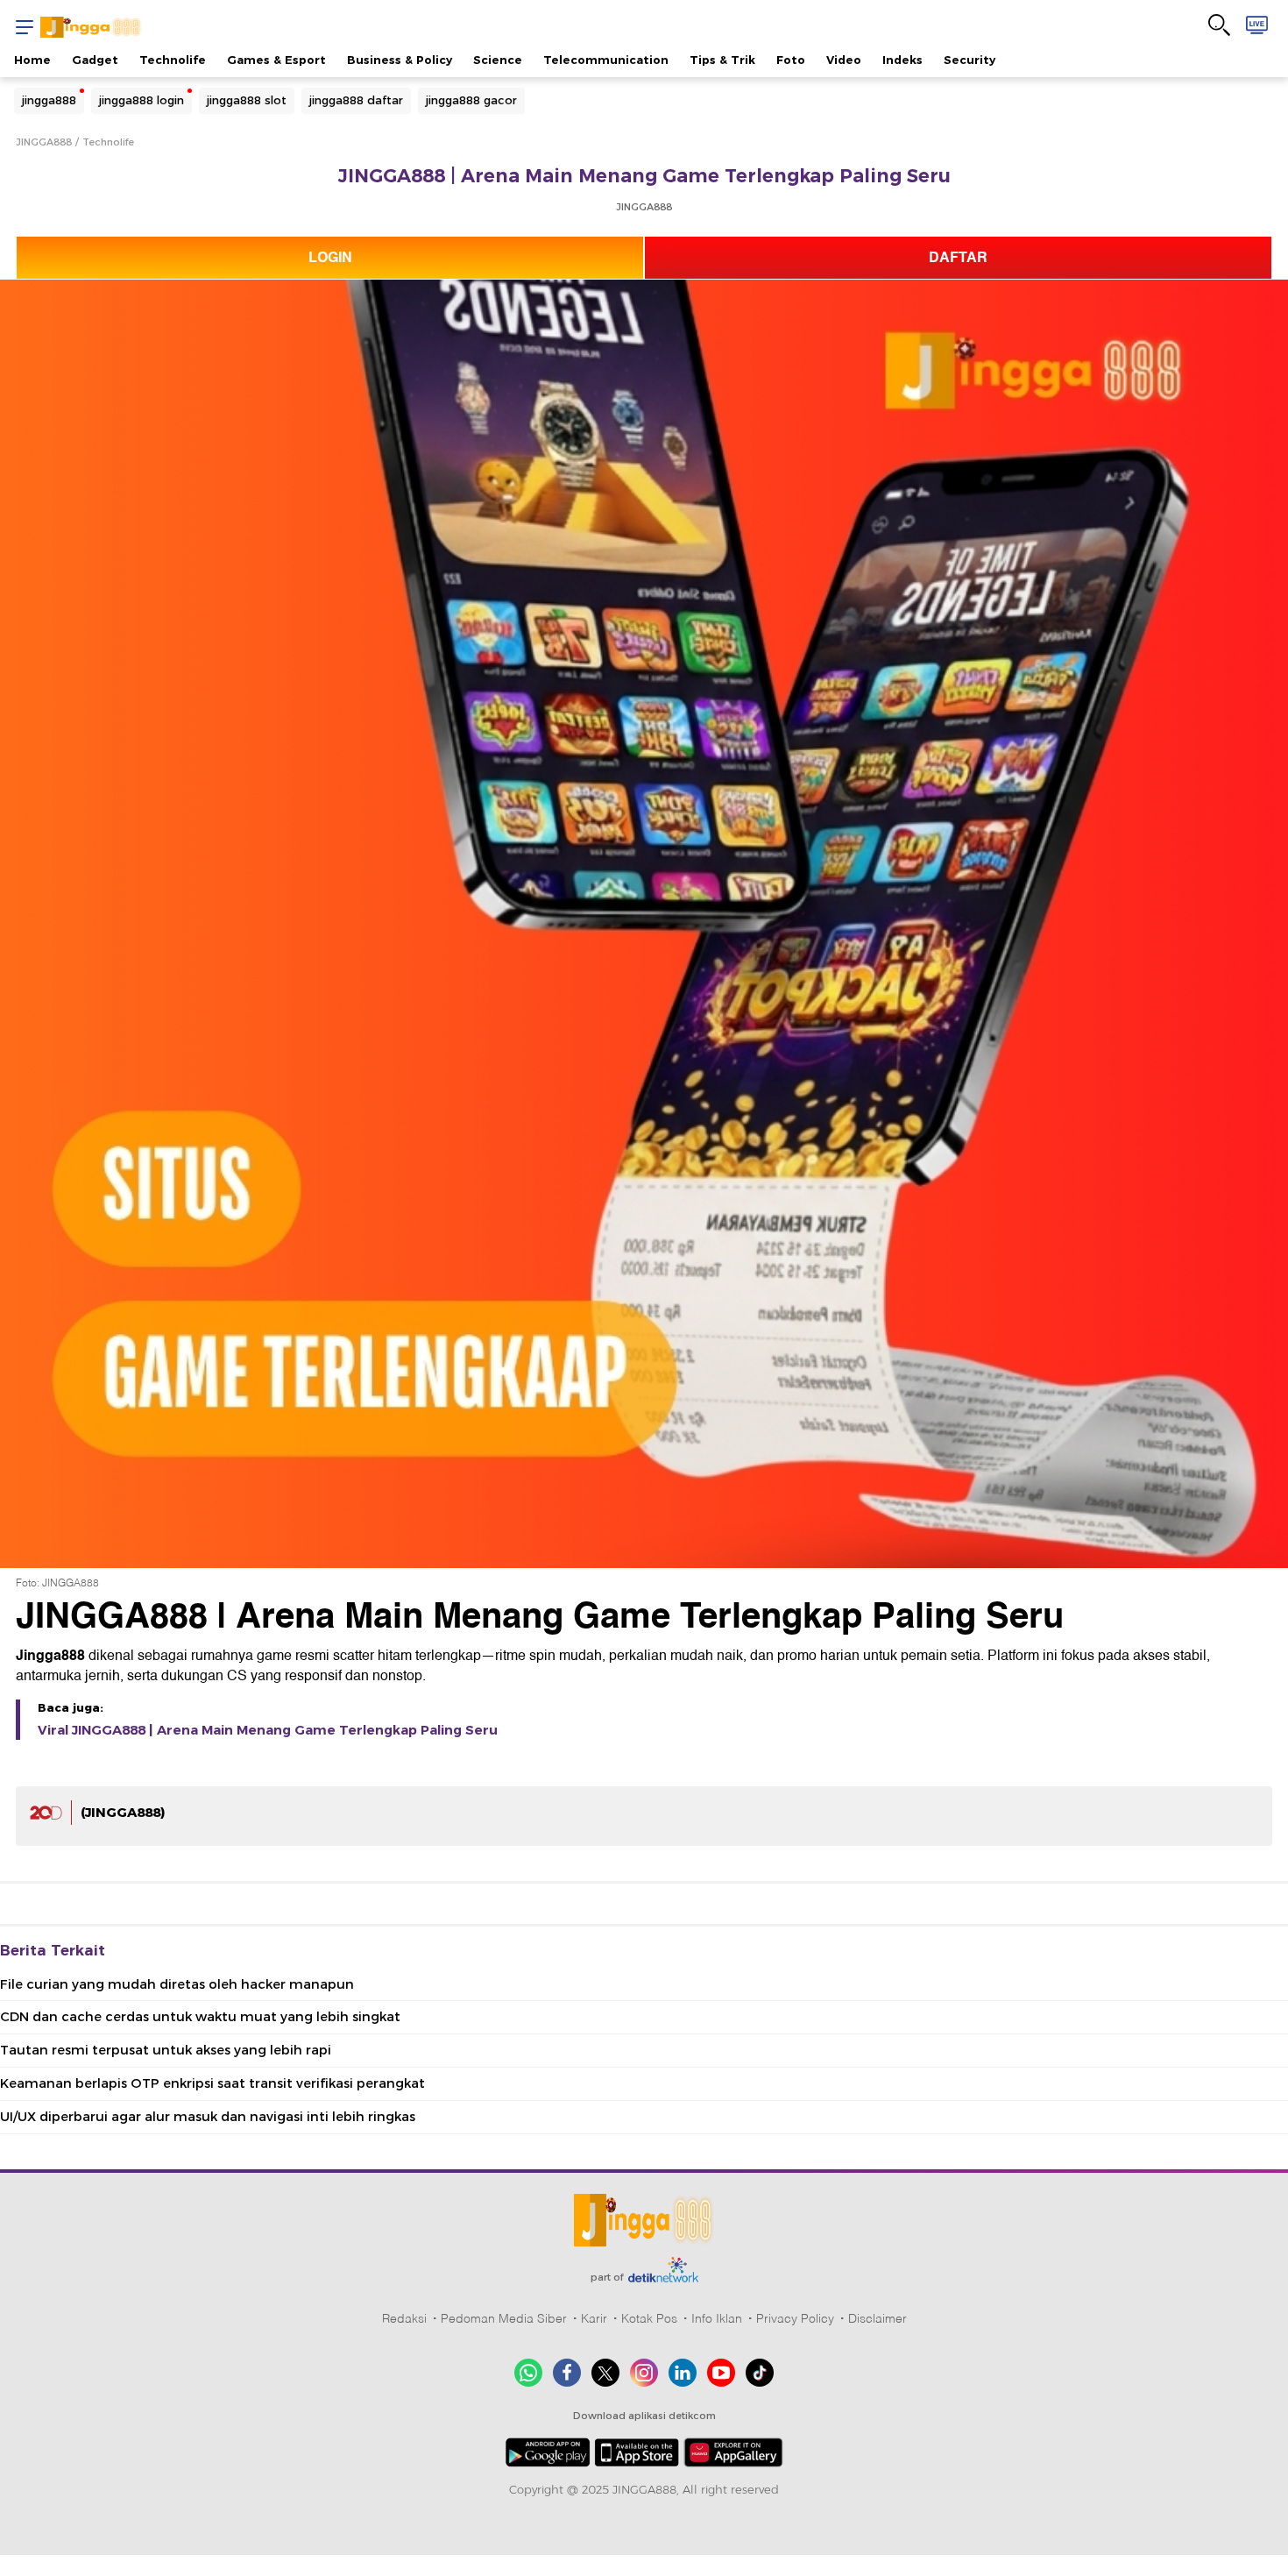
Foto (791, 60)
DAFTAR (958, 258)
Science (498, 60)
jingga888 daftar (356, 100)
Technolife (173, 60)
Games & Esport (276, 60)
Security (970, 60)
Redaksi (404, 2318)
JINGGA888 (44, 142)
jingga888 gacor (471, 100)
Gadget (95, 60)
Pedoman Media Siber (504, 2318)
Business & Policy (400, 60)
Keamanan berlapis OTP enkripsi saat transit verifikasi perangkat (212, 2083)
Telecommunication (606, 60)
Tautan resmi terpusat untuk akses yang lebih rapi (166, 2050)
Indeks (902, 60)
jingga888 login (142, 100)
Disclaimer (878, 2318)
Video (844, 60)
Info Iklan (717, 2318)
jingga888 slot (247, 100)
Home (32, 60)
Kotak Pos (649, 2318)
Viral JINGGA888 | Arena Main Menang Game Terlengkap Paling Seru (268, 1730)
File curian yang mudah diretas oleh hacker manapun (177, 1984)
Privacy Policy (795, 2318)
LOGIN (330, 258)
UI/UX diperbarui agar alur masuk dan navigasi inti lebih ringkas (208, 2117)
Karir (594, 2318)
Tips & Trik (722, 60)
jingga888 (49, 100)
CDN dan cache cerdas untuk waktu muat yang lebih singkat (200, 2017)
